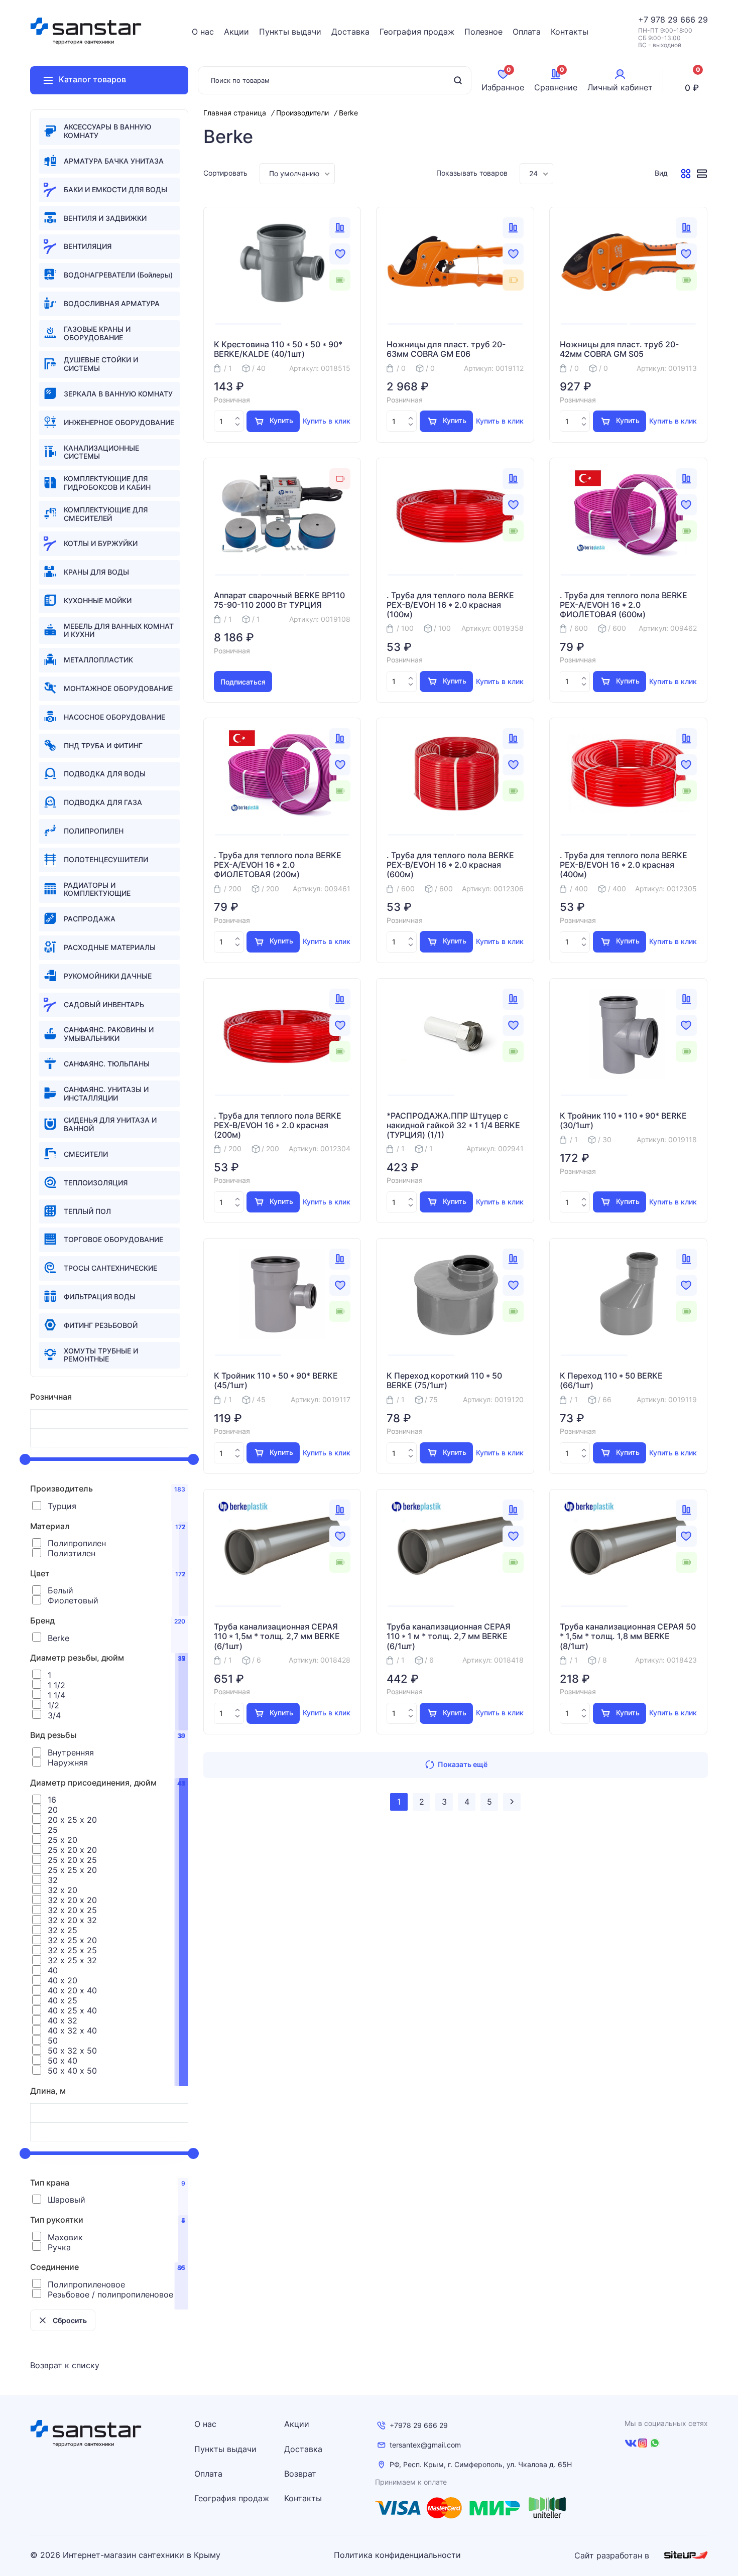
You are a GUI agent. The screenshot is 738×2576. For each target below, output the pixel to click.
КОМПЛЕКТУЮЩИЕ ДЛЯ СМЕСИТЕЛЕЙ (106, 514)
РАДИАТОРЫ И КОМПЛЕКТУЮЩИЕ (97, 889)
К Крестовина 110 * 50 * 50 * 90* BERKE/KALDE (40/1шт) (278, 349)
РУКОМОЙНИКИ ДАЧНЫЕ (108, 976)
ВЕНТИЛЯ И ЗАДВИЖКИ (105, 218)
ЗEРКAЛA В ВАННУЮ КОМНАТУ (118, 394)
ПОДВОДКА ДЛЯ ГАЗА (103, 802)
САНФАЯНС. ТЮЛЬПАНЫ (107, 1064)
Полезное (483, 32)
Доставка (350, 32)
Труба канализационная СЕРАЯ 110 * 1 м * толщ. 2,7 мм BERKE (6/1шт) (449, 1636)
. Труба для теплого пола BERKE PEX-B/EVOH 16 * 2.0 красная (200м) (278, 1125)
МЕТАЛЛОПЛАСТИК (98, 660)
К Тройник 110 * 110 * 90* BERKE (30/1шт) (623, 1121)
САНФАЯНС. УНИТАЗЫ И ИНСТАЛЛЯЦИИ (106, 1094)
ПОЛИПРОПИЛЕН (94, 831)
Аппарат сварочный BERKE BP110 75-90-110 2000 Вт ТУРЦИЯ (279, 600)
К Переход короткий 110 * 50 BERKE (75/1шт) (444, 1381)
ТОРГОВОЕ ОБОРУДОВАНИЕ (113, 1239)
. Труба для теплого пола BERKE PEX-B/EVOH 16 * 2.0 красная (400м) (624, 865)
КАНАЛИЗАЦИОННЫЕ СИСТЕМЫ (101, 452)
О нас (203, 32)
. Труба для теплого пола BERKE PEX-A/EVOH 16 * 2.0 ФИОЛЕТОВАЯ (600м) (624, 605)
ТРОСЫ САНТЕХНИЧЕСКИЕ (110, 1268)
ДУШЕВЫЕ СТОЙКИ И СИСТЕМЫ (101, 364)
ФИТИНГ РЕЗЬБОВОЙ (101, 1325)
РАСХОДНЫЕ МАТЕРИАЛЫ (110, 947)
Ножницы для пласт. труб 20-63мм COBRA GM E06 (446, 349)
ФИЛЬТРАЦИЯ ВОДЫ (100, 1297)
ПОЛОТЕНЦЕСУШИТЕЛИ (106, 859)
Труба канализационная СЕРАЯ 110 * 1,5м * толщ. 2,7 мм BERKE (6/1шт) (277, 1636)
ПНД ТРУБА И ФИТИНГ (103, 745)
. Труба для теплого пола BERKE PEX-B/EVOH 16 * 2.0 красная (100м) (450, 605)
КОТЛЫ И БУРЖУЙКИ (101, 543)
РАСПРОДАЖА (90, 919)
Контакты (570, 32)
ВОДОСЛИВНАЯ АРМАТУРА (112, 303)
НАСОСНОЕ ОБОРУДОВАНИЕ (114, 717)
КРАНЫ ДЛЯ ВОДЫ (96, 572)
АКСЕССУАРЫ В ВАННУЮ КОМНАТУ (107, 131)
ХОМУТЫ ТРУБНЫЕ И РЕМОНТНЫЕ (101, 1355)
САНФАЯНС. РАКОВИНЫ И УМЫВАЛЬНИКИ (109, 1034)
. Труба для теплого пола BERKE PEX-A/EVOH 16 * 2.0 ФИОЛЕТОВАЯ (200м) (278, 865)
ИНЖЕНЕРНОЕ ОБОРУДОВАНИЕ (119, 422)
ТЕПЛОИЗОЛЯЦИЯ (96, 1183)
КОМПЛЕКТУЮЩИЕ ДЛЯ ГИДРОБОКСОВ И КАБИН (107, 483)
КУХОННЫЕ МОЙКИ (98, 600)
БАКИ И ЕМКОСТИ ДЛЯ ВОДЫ (115, 189)
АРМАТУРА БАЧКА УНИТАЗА (114, 161)
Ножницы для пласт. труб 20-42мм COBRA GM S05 (619, 349)
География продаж (417, 32)
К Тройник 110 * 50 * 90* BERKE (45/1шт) (276, 1381)
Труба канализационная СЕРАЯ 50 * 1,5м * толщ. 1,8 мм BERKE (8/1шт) (628, 1636)
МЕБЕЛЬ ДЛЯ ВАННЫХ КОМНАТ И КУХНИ (119, 630)
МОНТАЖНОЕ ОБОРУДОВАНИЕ (118, 688)
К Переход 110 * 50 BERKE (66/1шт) (611, 1381)
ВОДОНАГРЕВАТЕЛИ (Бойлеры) (118, 275)
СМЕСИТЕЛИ (86, 1154)
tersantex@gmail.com (425, 2445)
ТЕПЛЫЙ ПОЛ (87, 1211)
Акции (236, 32)
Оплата (527, 32)
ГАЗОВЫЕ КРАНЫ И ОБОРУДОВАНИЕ (97, 333)
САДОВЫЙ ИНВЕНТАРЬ (104, 1004)
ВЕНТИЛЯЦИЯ (88, 246)
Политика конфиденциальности (397, 2555)
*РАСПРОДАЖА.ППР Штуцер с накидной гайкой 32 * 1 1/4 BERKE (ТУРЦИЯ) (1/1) (453, 1125)
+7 (644, 20)
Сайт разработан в (613, 2555)
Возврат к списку (65, 2365)
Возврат (300, 2474)
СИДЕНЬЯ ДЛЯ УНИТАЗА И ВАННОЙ (110, 1124)
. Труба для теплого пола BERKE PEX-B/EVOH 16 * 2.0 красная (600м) (450, 865)
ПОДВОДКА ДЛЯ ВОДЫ (105, 774)
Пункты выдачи (290, 32)
